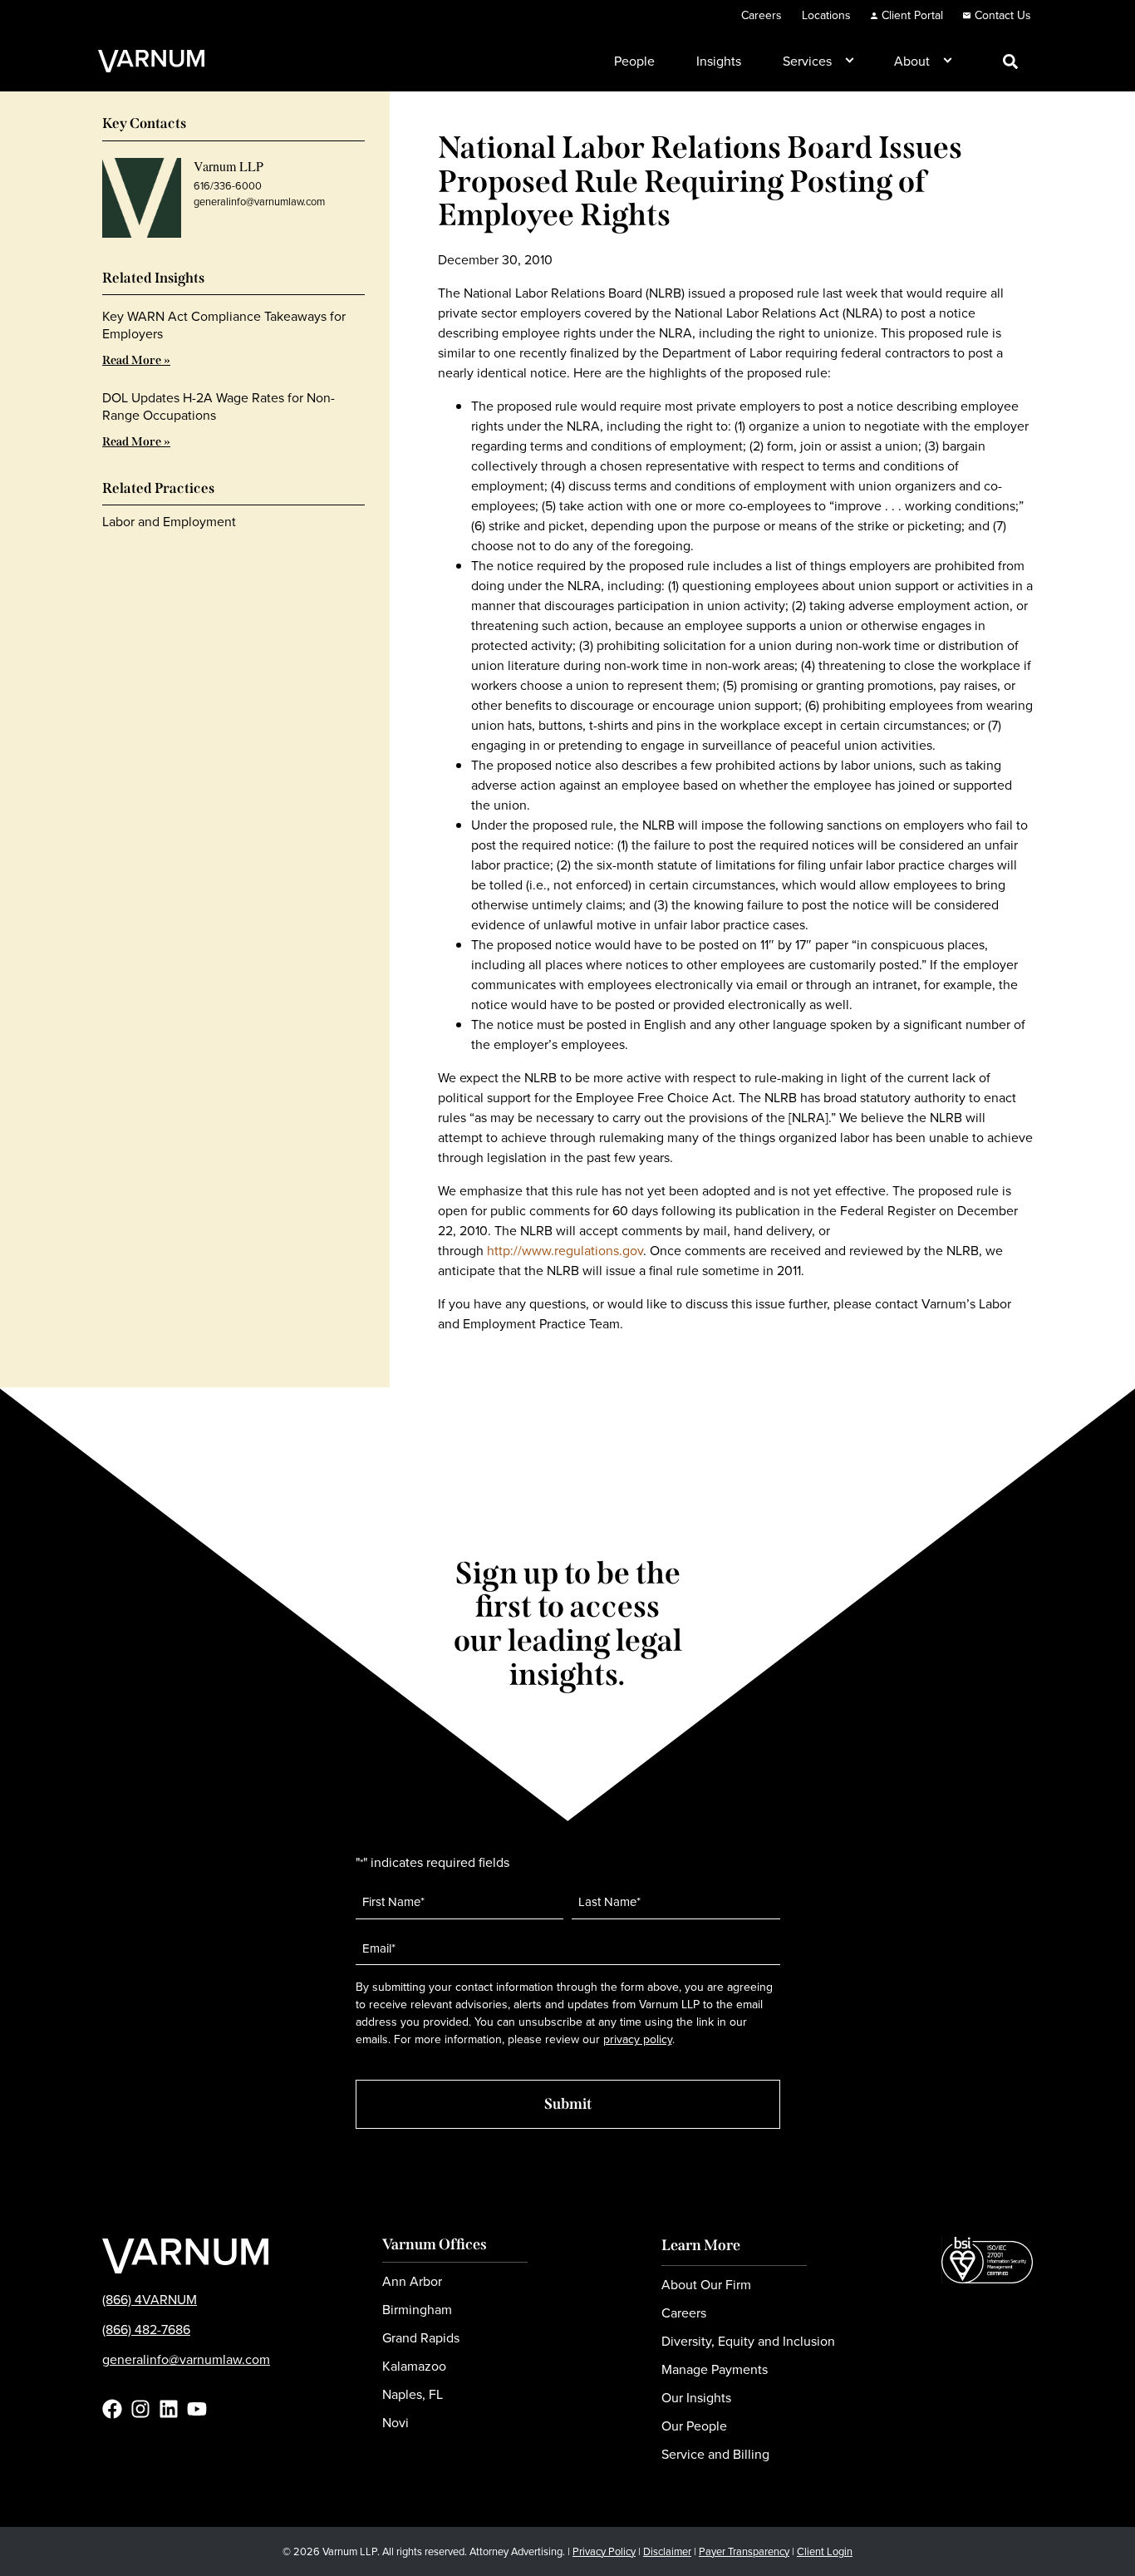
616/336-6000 (228, 186)
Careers (762, 15)
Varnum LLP (228, 166)
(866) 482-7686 (146, 2330)
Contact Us (1003, 15)
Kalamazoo (414, 2366)
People (634, 61)
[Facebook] (112, 2409)
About (912, 61)
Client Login (825, 2551)
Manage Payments (715, 2369)
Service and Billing (715, 2454)
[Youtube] (197, 2409)
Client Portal (912, 15)
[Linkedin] (169, 2409)
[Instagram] (140, 2409)
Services (807, 61)
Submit (568, 2104)
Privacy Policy (604, 2551)
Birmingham (417, 2310)
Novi (396, 2423)
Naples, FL (413, 2394)
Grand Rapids (421, 2338)
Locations (826, 15)
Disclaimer (667, 2551)
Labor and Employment (169, 522)
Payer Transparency (744, 2551)
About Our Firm (706, 2285)
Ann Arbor (412, 2281)
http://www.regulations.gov (565, 1251)
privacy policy (638, 2039)
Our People (694, 2426)
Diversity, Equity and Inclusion (748, 2341)
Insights (719, 61)
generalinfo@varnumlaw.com (259, 202)
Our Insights (696, 2398)
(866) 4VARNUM (150, 2300)
